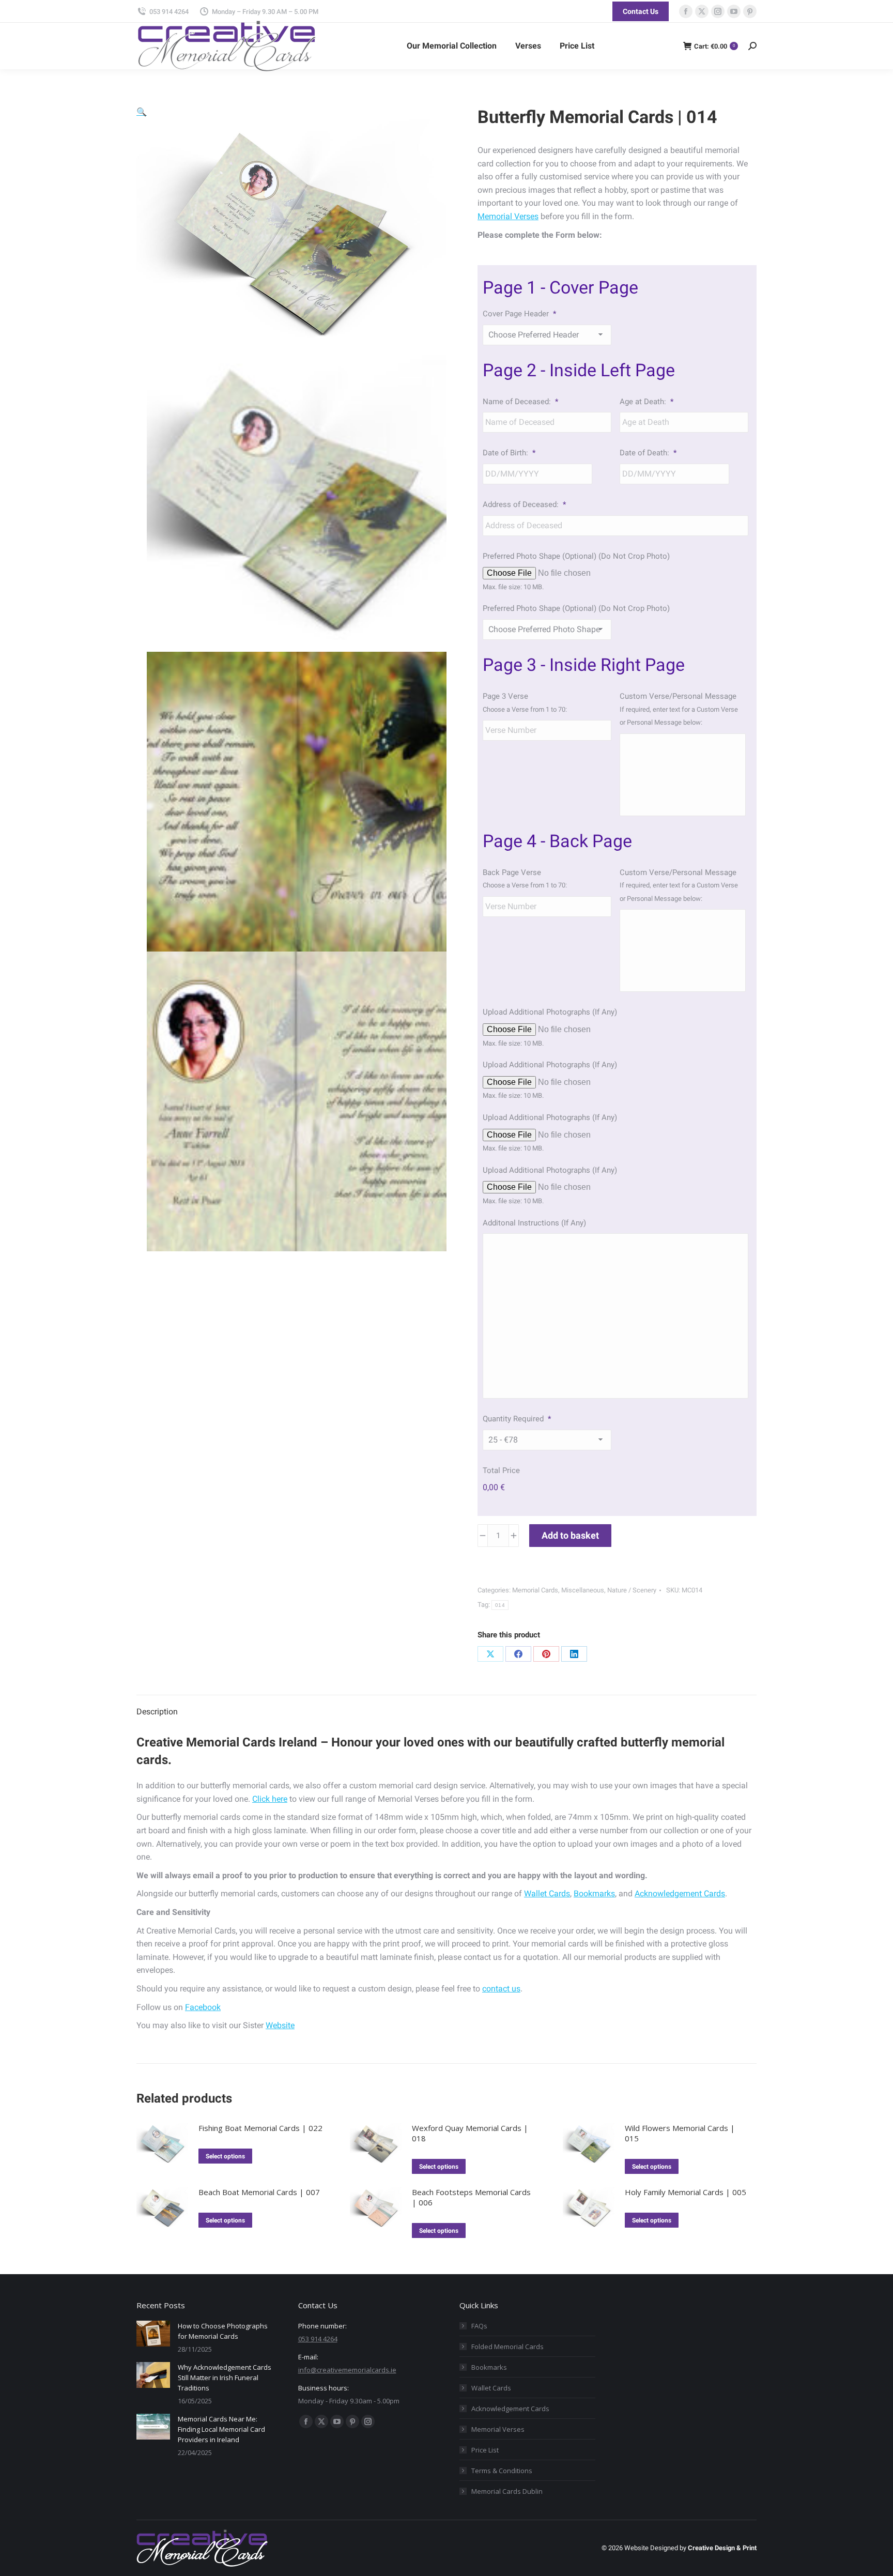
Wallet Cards (547, 1893)
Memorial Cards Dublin (507, 2491)
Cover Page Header (519, 314)
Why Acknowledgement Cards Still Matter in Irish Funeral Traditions (225, 2378)
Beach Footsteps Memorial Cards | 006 (471, 2197)
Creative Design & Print (722, 2548)
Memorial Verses (508, 216)
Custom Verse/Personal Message (678, 696)
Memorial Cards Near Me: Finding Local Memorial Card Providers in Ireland (221, 2429)
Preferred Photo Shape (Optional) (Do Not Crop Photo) (576, 556)
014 (500, 1605)
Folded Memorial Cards (507, 2347)
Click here (270, 1799)
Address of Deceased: (524, 504)
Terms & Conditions (502, 2471)
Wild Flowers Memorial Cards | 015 (680, 2133)
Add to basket (570, 1535)
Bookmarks (594, 1893)
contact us (501, 1989)
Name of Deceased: (520, 402)
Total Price (501, 1470)
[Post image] (153, 2334)
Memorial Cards (535, 1590)
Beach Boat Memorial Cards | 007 (259, 2192)
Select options (225, 2156)
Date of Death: (648, 453)
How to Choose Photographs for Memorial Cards (223, 2331)
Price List (485, 2450)
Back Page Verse (512, 872)
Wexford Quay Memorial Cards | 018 (470, 2133)
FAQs (479, 2326)
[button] (142, 112)
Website (280, 2025)
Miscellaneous (583, 1590)
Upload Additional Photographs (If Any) (550, 1012)
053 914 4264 (169, 12)
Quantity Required (517, 1419)
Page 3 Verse (505, 696)
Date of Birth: (509, 453)
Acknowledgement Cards (680, 1893)
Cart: (714, 46)
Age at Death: (646, 402)
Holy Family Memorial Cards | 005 (686, 2192)
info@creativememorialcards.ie (347, 2370)
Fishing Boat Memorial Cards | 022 (260, 2128)
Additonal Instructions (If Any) (534, 1223)
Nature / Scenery (632, 1590)
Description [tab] (157, 1712)
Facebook (203, 2007)
